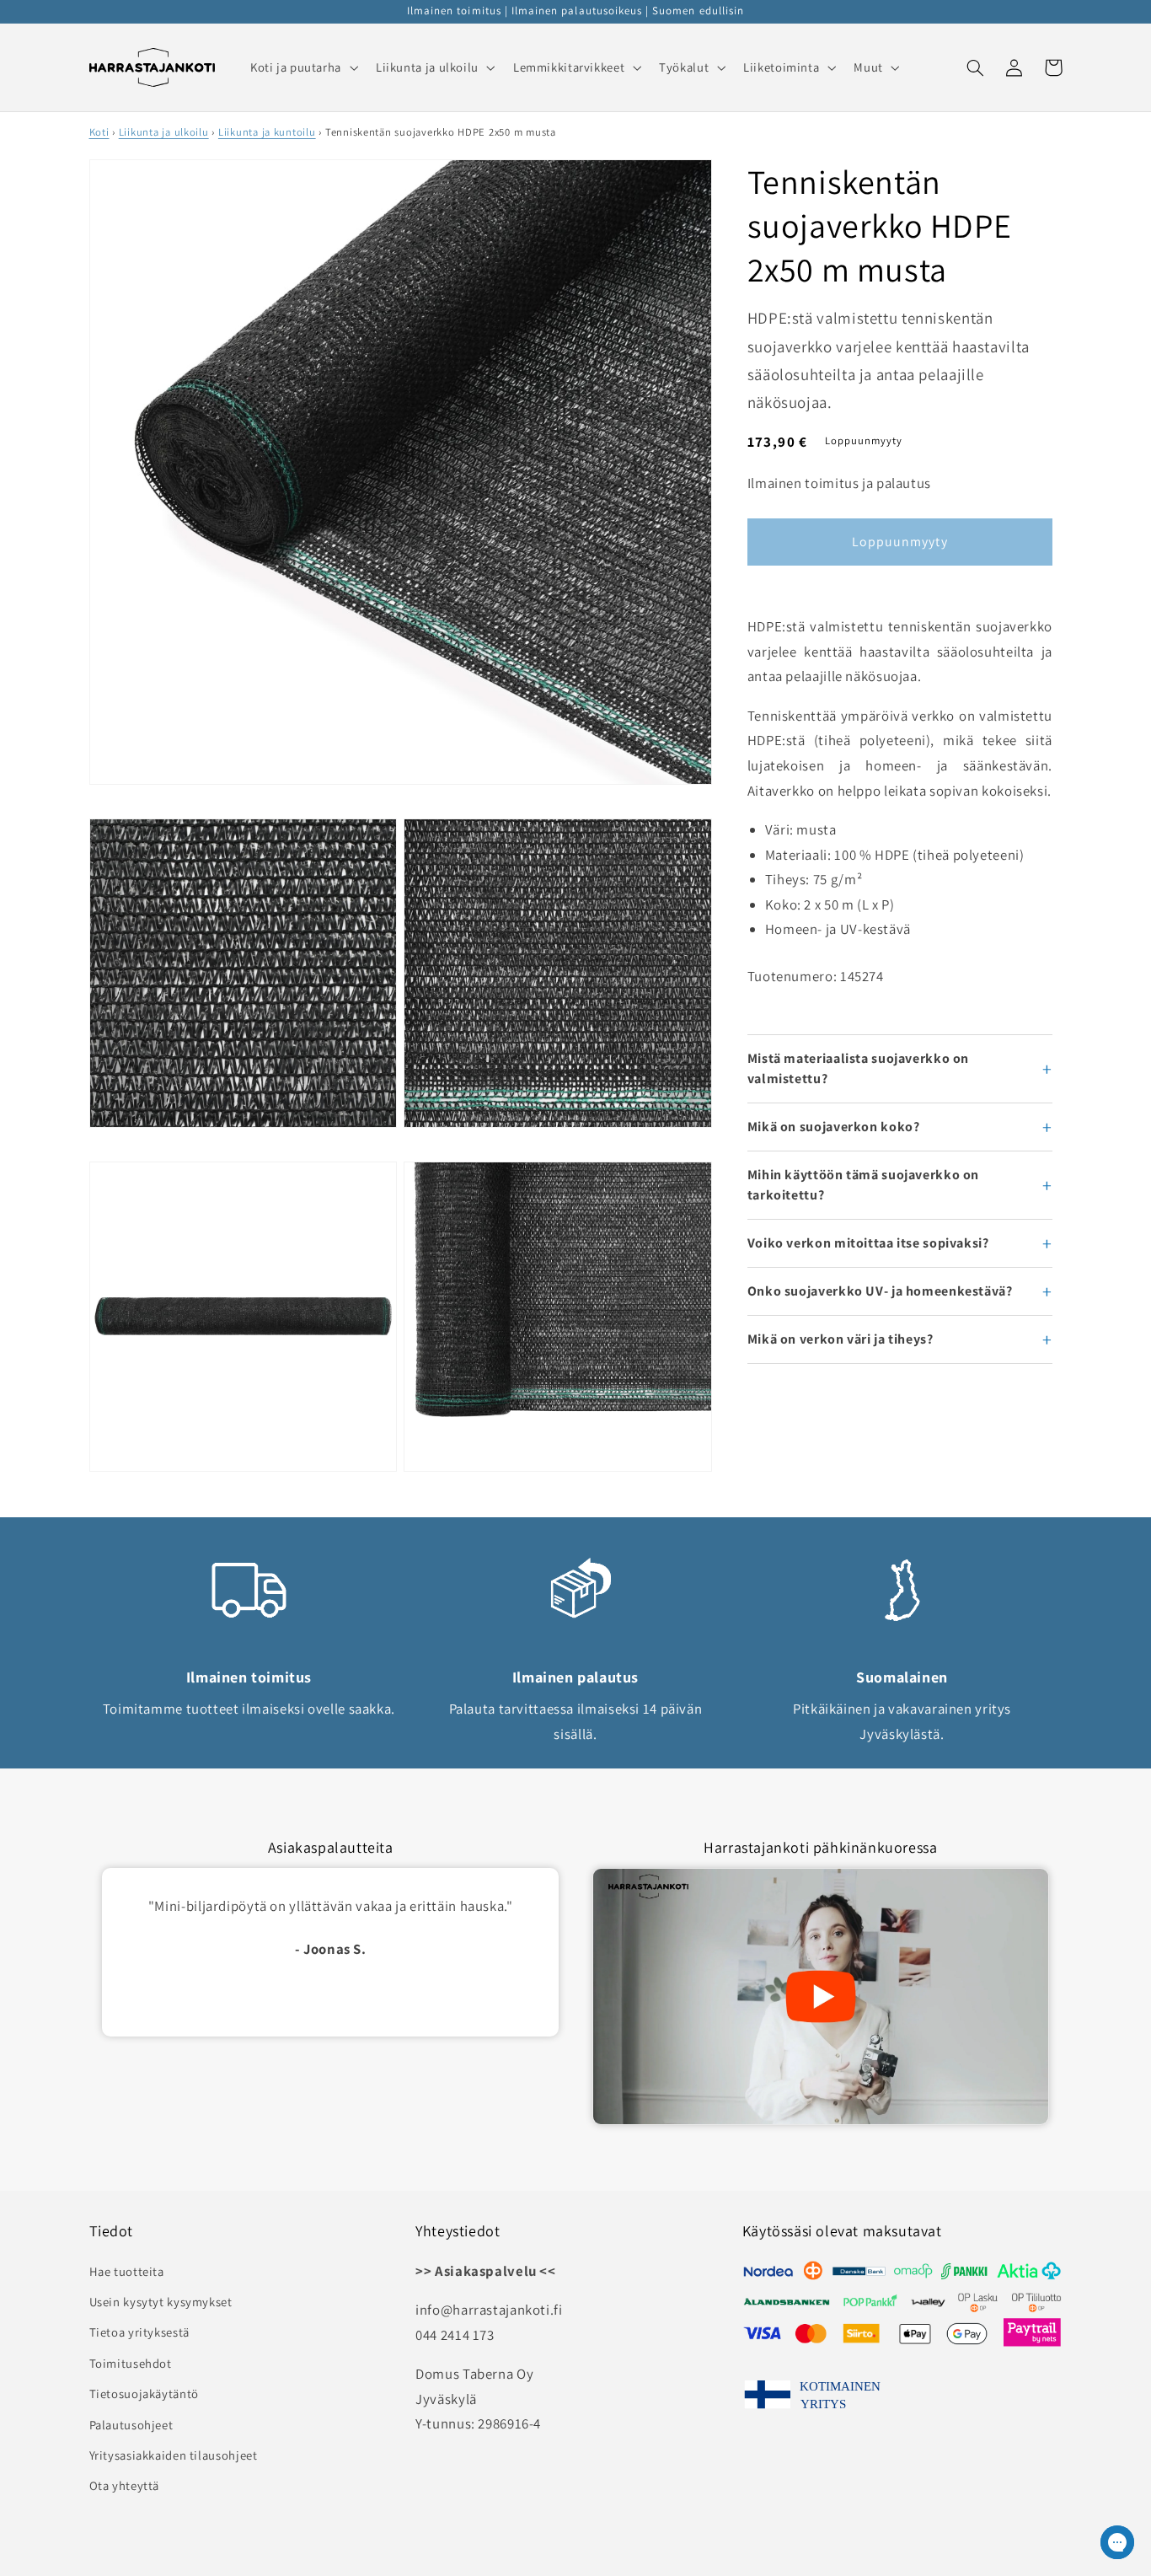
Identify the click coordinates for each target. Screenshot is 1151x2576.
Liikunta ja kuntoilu (267, 132)
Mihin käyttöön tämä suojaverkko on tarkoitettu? (863, 1185)
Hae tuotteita (127, 2271)
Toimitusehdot (131, 2363)
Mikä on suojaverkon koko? (834, 1127)
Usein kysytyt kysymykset (161, 2302)
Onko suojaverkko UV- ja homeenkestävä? (880, 1291)
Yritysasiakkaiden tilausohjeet (174, 2455)
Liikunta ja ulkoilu (164, 132)
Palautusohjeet (131, 2425)
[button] (302, 67)
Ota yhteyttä (125, 2485)
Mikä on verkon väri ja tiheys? (840, 1339)
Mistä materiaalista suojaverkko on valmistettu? (858, 1068)
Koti (99, 132)
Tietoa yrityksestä (139, 2332)
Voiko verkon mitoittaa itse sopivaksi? (868, 1243)
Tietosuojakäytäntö (144, 2394)
